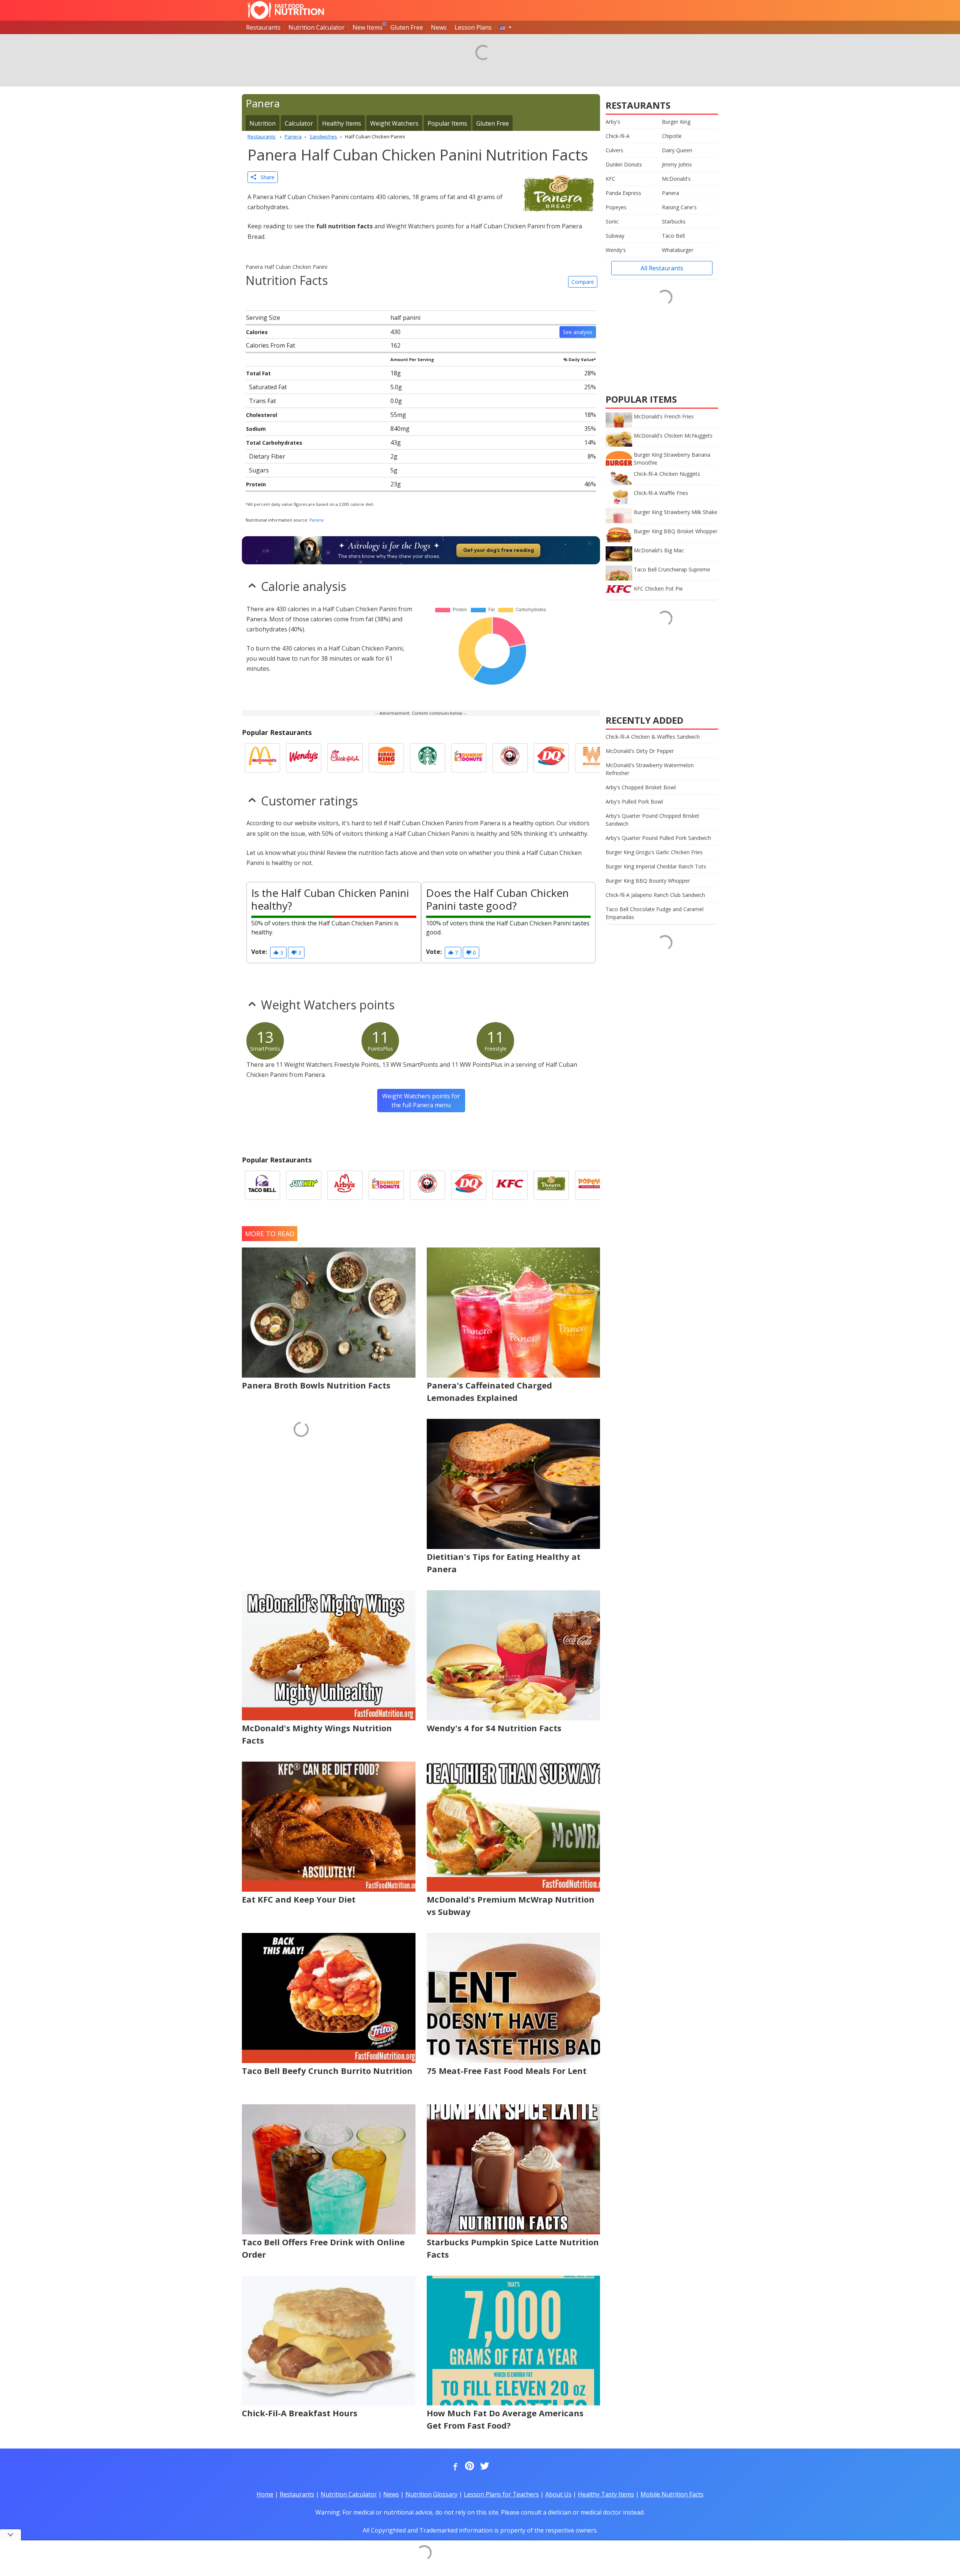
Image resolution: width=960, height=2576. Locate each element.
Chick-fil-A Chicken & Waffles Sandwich (653, 737)
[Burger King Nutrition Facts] (386, 758)
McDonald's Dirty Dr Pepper (640, 751)
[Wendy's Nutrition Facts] (304, 758)
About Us (558, 2494)
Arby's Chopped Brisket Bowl (641, 787)
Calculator (299, 123)
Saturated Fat (268, 387)
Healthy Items (342, 123)
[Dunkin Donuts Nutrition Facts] (469, 758)
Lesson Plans (473, 27)
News (439, 27)
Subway (615, 236)
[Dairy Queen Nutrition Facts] (551, 758)
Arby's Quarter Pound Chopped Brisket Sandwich (652, 820)
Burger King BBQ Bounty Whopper (648, 881)
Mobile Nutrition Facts (672, 2494)
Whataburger (678, 250)
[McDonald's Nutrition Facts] (262, 758)
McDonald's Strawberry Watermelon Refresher (650, 769)
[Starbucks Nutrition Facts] (427, 758)
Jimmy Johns (677, 164)
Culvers (614, 150)
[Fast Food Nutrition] (286, 10)
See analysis (578, 332)
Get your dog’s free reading (499, 550)
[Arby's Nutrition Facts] (345, 1185)
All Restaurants (662, 268)
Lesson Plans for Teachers (501, 2494)
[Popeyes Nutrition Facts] (592, 1185)
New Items (367, 27)
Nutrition (262, 123)
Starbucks (674, 221)
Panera (316, 520)
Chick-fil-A (618, 136)
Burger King (676, 122)
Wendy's (616, 250)
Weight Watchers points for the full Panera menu (421, 1101)
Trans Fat (262, 401)
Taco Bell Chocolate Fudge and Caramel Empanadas (655, 913)
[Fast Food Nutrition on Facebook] (454, 2467)
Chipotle (672, 136)
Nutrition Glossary (431, 2494)
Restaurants (263, 27)
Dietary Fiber (267, 456)
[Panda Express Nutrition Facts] (510, 758)
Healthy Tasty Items (606, 2494)
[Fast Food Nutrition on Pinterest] (469, 2467)
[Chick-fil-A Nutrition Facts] (345, 758)
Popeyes (616, 207)
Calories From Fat (271, 345)
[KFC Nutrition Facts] (510, 1185)
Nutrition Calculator (316, 27)
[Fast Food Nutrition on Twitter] (484, 2467)
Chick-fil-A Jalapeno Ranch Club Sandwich (655, 895)
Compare (583, 282)
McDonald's (676, 179)
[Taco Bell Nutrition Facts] (262, 1185)
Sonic (612, 221)
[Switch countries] (505, 27)
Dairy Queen (677, 150)
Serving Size (263, 318)
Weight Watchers (394, 123)
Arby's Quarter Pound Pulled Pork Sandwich (658, 838)
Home (265, 2494)
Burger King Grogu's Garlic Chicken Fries (654, 852)
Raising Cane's (679, 207)
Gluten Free (407, 27)
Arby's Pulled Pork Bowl (634, 801)
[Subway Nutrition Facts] (304, 1185)
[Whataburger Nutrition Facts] (592, 758)
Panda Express (623, 193)
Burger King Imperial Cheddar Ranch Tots (656, 866)
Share (265, 177)
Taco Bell (673, 236)
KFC (610, 179)
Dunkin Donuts (624, 164)
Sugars (259, 470)
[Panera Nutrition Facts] (551, 1185)
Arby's (613, 122)
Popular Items (447, 123)
